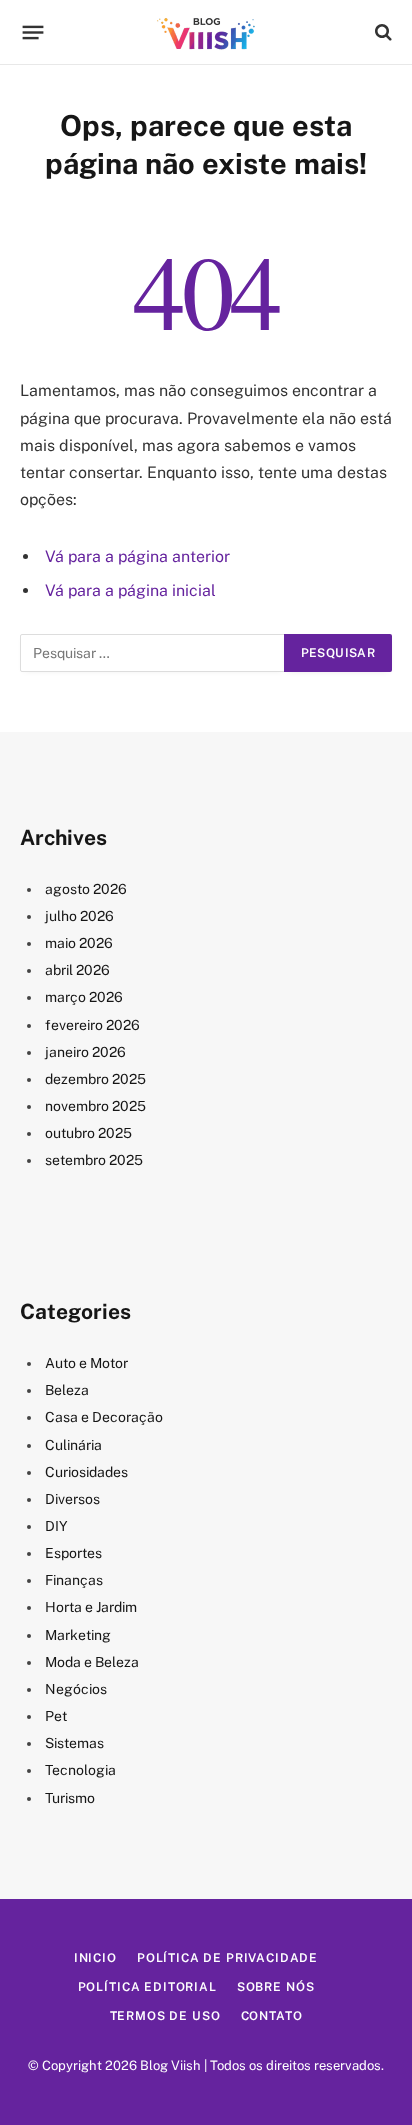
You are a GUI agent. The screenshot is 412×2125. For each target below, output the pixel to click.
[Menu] (33, 32)
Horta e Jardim (91, 1607)
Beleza (67, 1390)
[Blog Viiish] (206, 32)
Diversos (72, 1499)
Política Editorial (147, 1987)
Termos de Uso (165, 2016)
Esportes (73, 1553)
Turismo (70, 1798)
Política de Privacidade (227, 1958)
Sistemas (74, 1743)
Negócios (76, 1689)
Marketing (78, 1635)
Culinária (73, 1445)
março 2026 (84, 997)
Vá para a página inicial (130, 590)
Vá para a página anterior (137, 556)
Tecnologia (80, 1770)
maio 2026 (79, 943)
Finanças (74, 1580)
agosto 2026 (86, 889)
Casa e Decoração (104, 1417)
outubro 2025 (88, 1133)
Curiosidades (86, 1472)
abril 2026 (77, 970)
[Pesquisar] (381, 32)
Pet (56, 1716)
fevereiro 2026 (92, 1025)
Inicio (95, 1958)
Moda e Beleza (92, 1662)
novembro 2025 (95, 1106)
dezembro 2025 (95, 1079)
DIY (56, 1526)
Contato (272, 2016)
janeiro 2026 (85, 1052)
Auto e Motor (86, 1363)
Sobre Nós (276, 1987)
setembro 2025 (94, 1160)
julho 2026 (79, 916)
